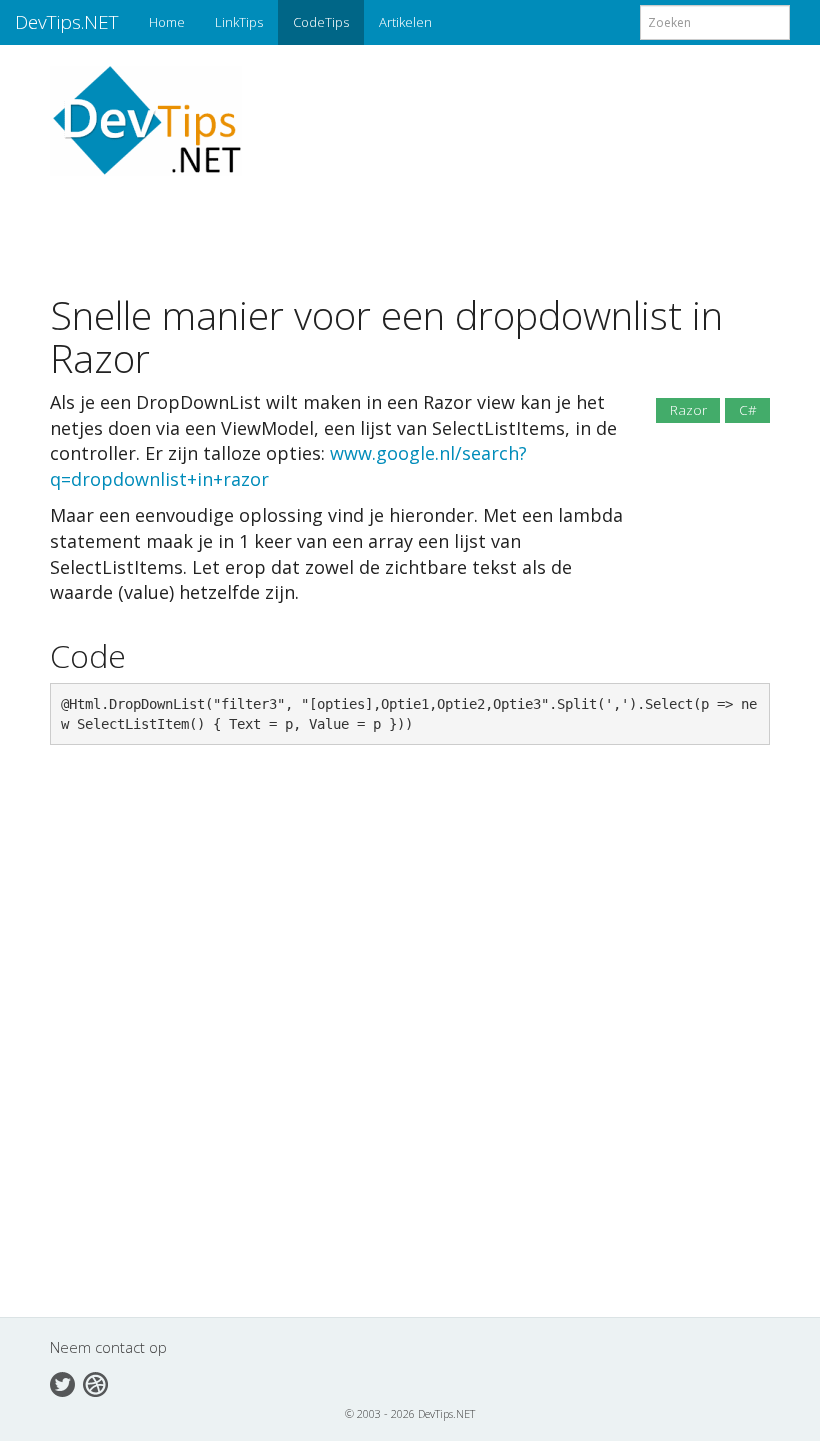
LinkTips (239, 22)
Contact (95, 1384)
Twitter (62, 1384)
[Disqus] (410, 1045)
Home (167, 22)
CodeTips (321, 22)
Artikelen (405, 22)
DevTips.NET (67, 22)
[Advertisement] (406, 221)
